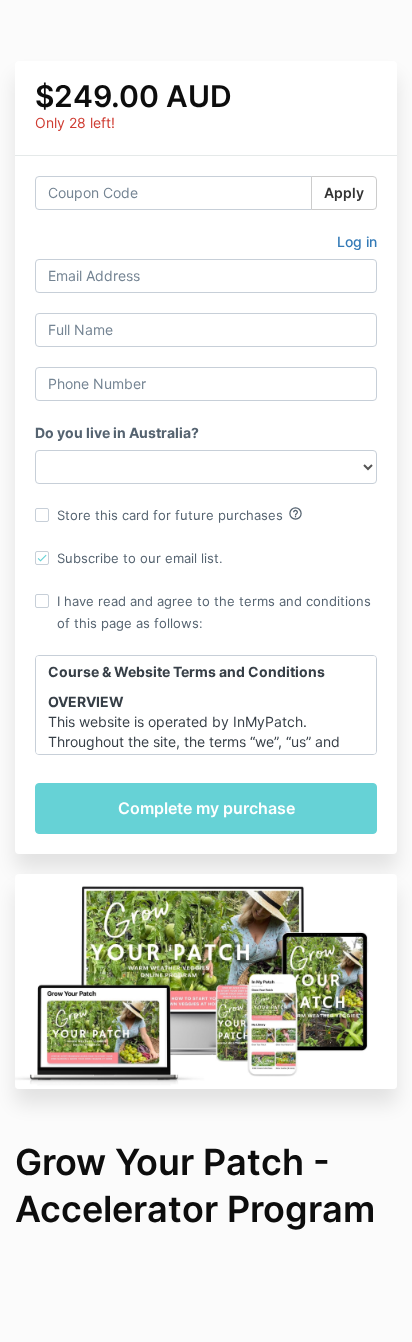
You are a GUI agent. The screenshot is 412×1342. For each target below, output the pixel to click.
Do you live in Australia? (117, 432)
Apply (344, 192)
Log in (357, 241)
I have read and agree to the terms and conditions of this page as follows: (214, 612)
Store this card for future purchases (180, 514)
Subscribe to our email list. (140, 558)
